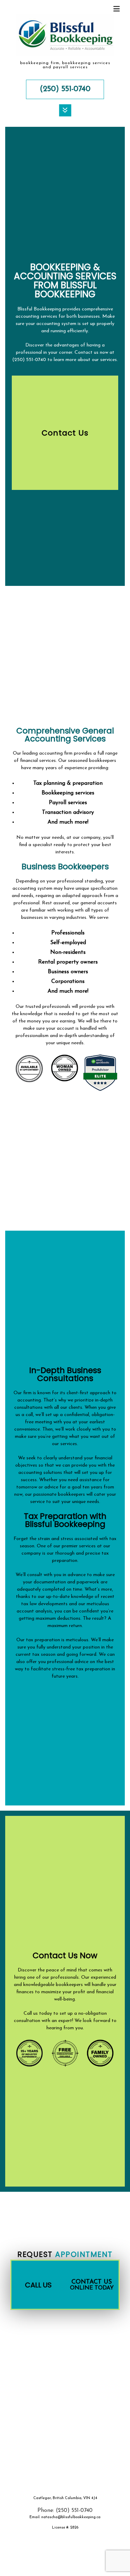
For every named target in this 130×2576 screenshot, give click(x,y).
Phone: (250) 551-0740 (65, 2511)
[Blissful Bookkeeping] (65, 37)
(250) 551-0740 (65, 89)
